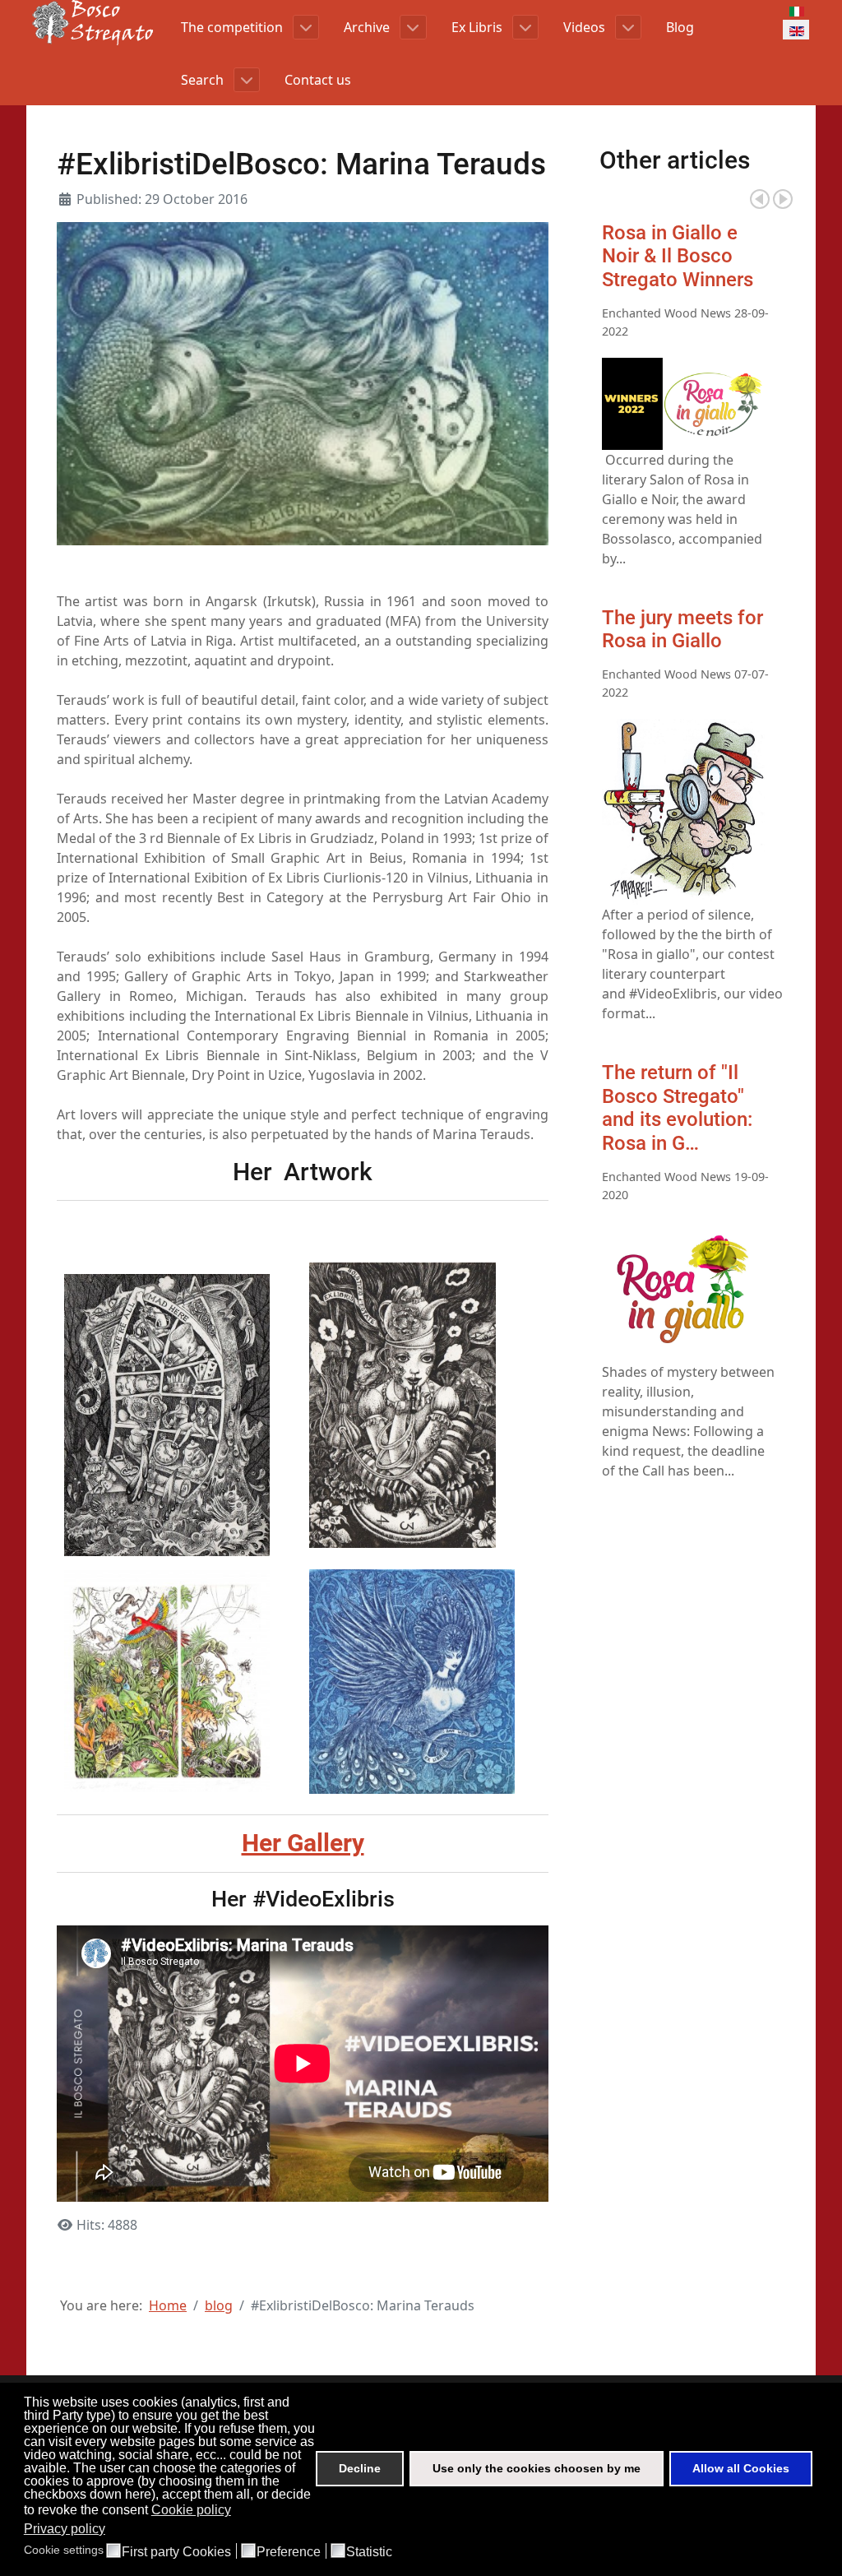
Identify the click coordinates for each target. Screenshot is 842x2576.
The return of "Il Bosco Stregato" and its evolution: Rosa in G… (677, 1108)
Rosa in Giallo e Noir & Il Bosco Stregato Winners (678, 257)
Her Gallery (303, 1843)
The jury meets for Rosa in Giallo (682, 630)
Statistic (369, 2552)
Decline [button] (360, 2468)
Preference (289, 2552)
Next (783, 199)
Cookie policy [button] (191, 2510)
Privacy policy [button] (65, 2529)
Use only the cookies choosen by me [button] (537, 2468)
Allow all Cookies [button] (741, 2468)
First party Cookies (176, 2552)
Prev (760, 199)
